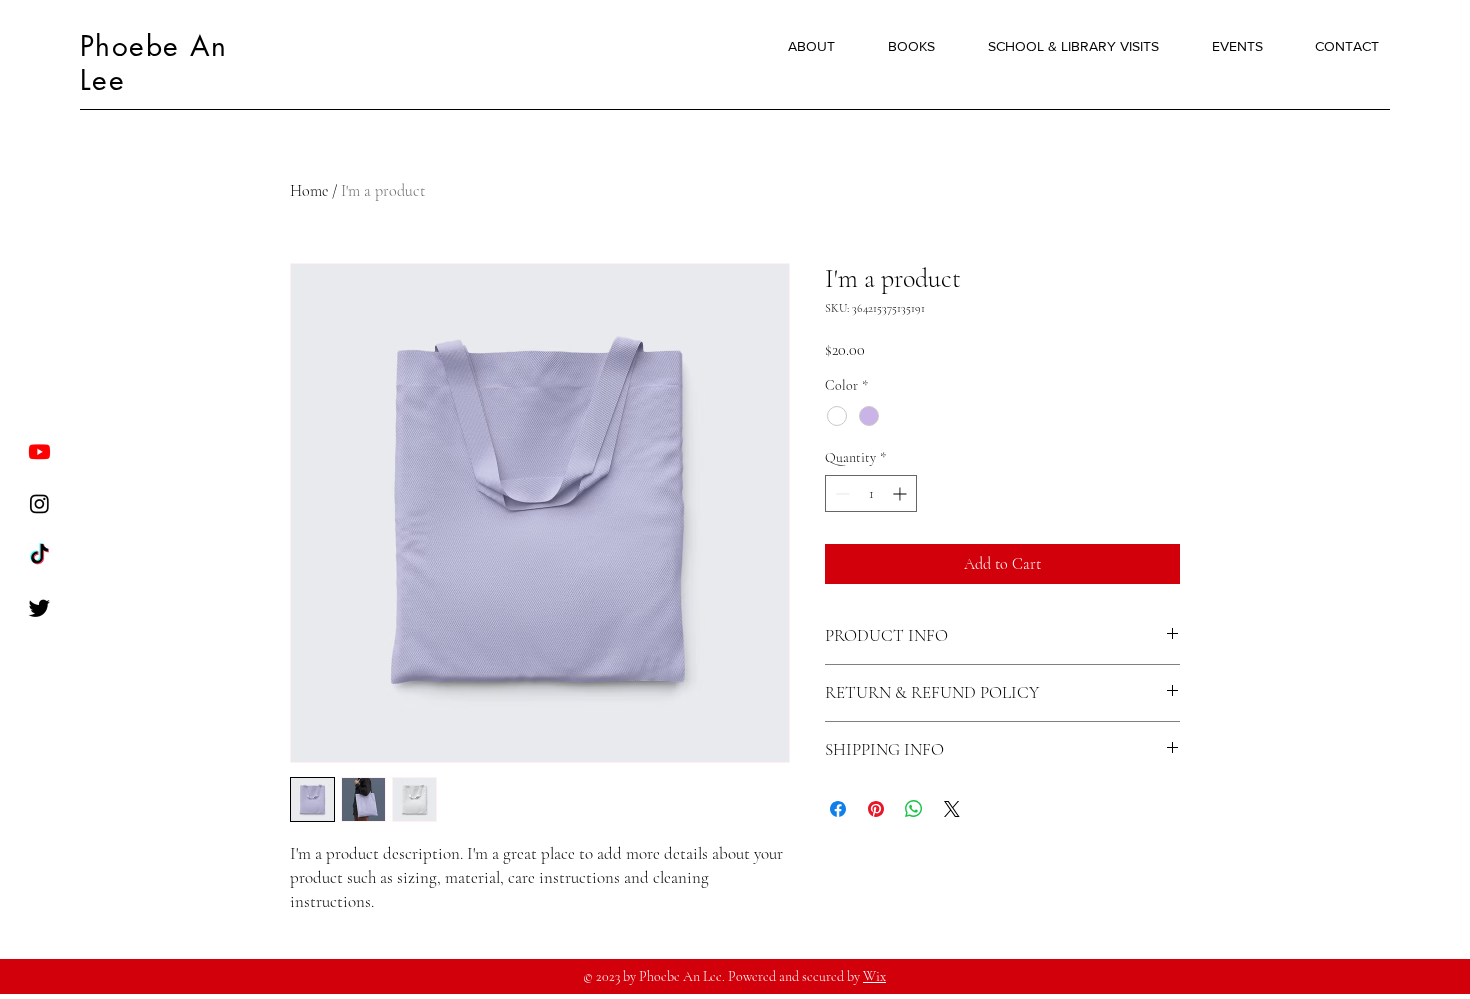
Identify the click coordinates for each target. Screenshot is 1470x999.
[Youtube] (39, 451)
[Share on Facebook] (838, 809)
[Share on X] (952, 809)
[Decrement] (840, 493)
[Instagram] (39, 503)
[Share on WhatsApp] (914, 809)
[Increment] (901, 493)
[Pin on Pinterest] (876, 809)
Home (309, 191)
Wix (874, 976)
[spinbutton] (871, 493)
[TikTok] (39, 555)
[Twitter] (39, 607)
